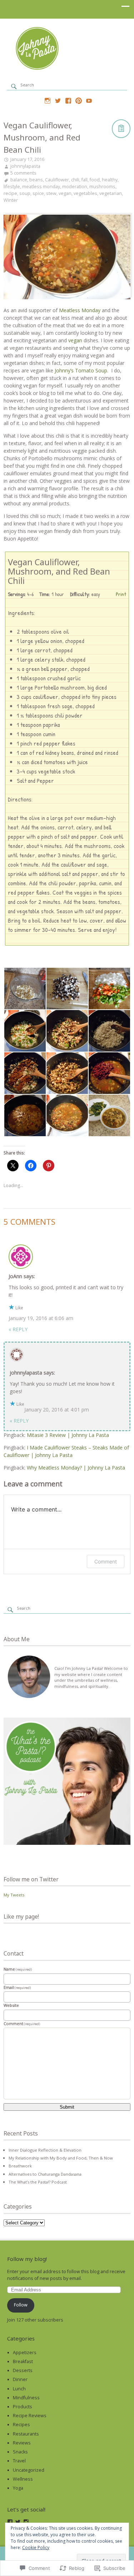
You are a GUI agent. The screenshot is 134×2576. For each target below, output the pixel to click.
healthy (110, 180)
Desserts (23, 2370)
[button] (25, 989)
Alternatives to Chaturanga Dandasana (45, 2174)
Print (121, 594)
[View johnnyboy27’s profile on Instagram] (26, 2522)
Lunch (19, 2389)
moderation (75, 187)
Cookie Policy (36, 2548)
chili (75, 180)
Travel (19, 2461)
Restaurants (26, 2434)
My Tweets (14, 1895)
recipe (10, 193)
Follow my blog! (27, 2259)
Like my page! (21, 1916)
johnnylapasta (25, 166)
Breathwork (20, 2166)
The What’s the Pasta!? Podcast (38, 2182)
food (95, 180)
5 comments (23, 173)
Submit (67, 2107)
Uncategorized (29, 2470)
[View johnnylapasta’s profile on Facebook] (10, 2522)
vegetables (85, 193)
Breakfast (23, 2361)
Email (17, 1987)
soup (25, 193)
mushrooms (102, 187)
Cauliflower (57, 180)
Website (11, 2005)
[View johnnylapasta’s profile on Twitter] (18, 2522)
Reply (18, 1329)
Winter (11, 200)
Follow (21, 2305)
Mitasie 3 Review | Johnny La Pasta (68, 1435)
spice (38, 193)
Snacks (20, 2452)
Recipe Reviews (30, 2416)
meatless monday (41, 187)
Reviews (22, 2443)
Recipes (21, 2425)
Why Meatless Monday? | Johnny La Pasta (76, 1468)
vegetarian (111, 193)
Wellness (23, 2479)
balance (19, 180)
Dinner (20, 2379)
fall (85, 180)
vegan (65, 193)
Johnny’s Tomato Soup (81, 370)
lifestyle (12, 187)
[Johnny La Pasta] (67, 69)
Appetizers (25, 2353)
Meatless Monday (80, 310)
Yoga (18, 2488)
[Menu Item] (48, 101)
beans (36, 180)
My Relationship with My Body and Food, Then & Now (61, 2158)
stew (51, 193)
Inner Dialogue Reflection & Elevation (45, 2150)
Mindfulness (26, 2398)
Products (23, 2407)
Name (18, 1969)
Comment (106, 1561)
